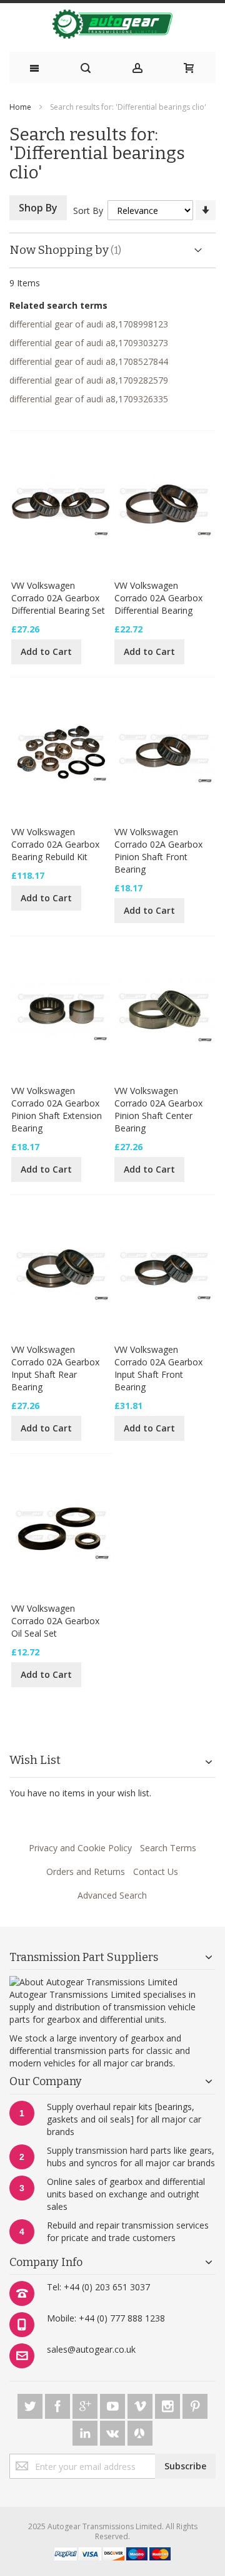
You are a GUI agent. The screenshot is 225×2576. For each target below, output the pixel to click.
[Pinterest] (195, 2404)
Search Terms (168, 1848)
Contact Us (156, 1871)
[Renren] (140, 2431)
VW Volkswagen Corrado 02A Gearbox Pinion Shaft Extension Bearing (57, 1109)
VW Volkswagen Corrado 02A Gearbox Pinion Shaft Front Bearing (158, 850)
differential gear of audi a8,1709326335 (89, 399)
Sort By (88, 211)
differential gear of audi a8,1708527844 (89, 361)
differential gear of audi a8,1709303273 (89, 343)
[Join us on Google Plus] (86, 2404)
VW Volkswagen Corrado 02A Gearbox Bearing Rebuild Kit (55, 844)
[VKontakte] (114, 2431)
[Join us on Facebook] (59, 2404)
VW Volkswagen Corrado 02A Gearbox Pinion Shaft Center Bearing (158, 1109)
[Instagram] (169, 2404)
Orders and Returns (86, 1871)
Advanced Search (112, 1895)
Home (20, 107)
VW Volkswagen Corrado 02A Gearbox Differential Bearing (158, 598)
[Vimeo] (141, 2404)
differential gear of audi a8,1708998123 (89, 324)
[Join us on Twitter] (31, 2404)
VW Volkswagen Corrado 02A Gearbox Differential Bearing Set (58, 598)
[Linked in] (86, 2431)
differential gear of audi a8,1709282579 (89, 380)
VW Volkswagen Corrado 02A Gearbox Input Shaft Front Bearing (158, 1368)
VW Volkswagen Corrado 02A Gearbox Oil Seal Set (55, 1621)
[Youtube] (114, 2404)
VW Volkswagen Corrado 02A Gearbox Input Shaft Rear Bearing (55, 1368)
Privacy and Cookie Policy (80, 1848)
